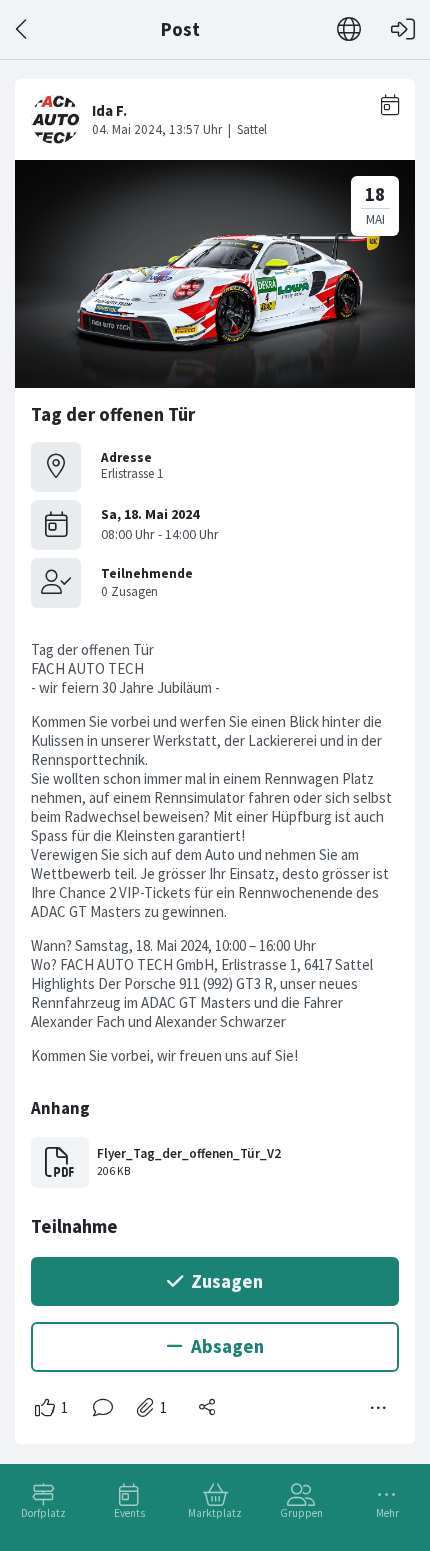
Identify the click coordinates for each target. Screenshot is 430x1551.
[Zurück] (22, 29)
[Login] (403, 29)
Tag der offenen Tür (113, 414)
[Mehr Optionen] (379, 1408)
